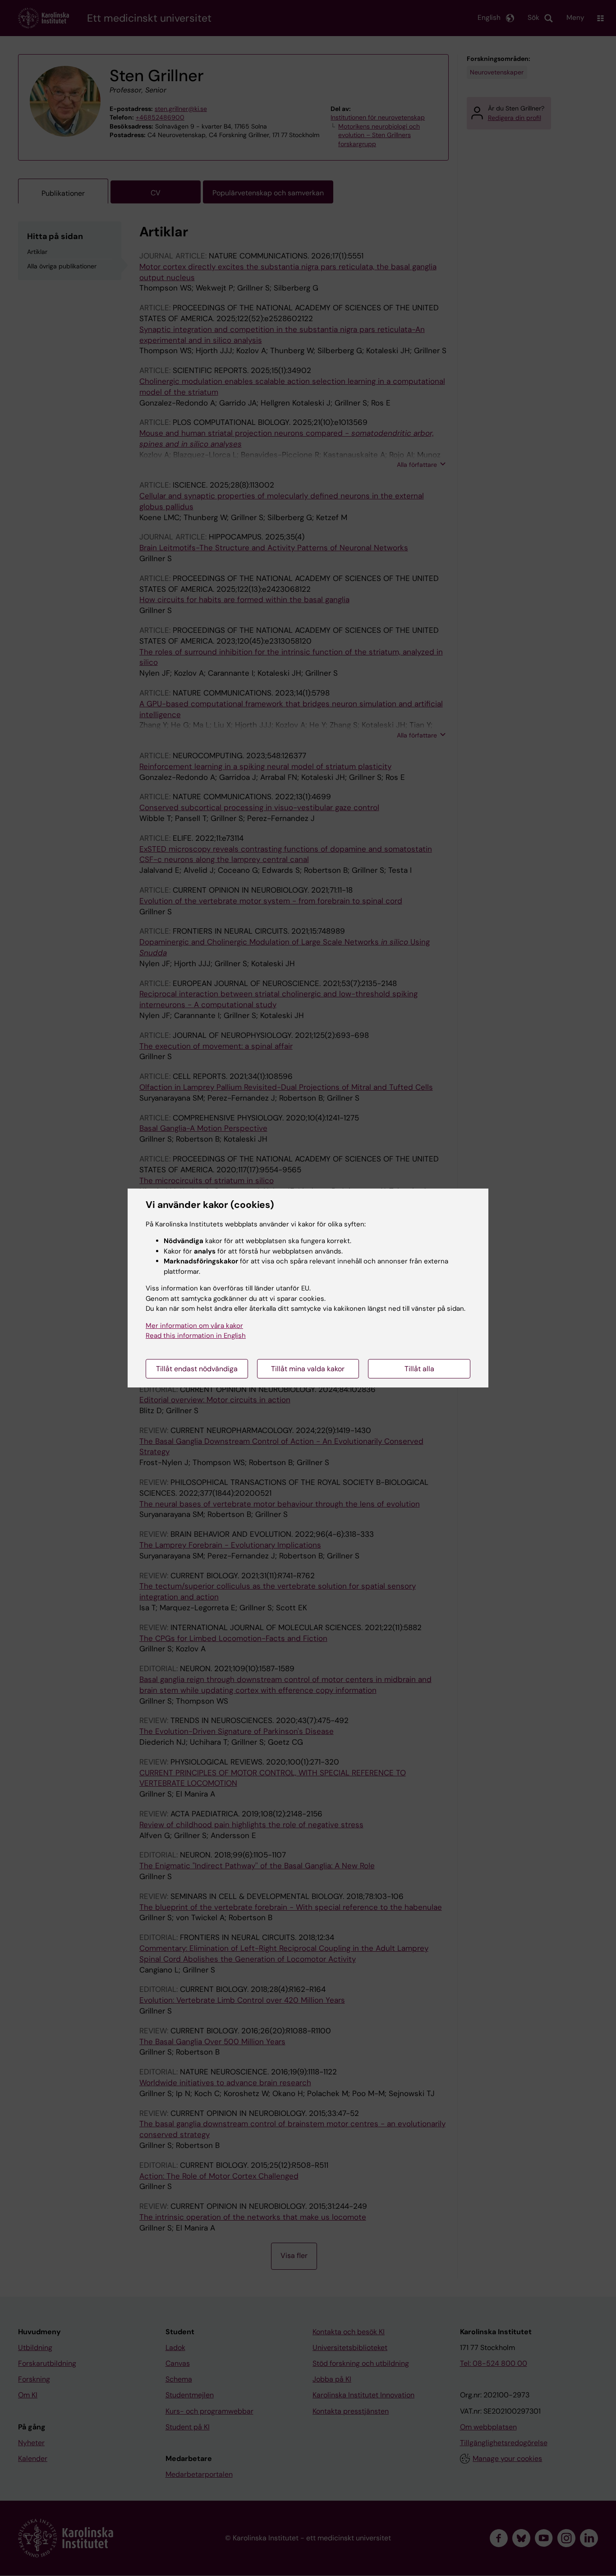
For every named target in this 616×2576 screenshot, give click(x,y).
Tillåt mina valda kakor (308, 1369)
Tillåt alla (419, 1369)
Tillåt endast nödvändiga (197, 1369)
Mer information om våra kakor (194, 1326)
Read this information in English (196, 1336)
